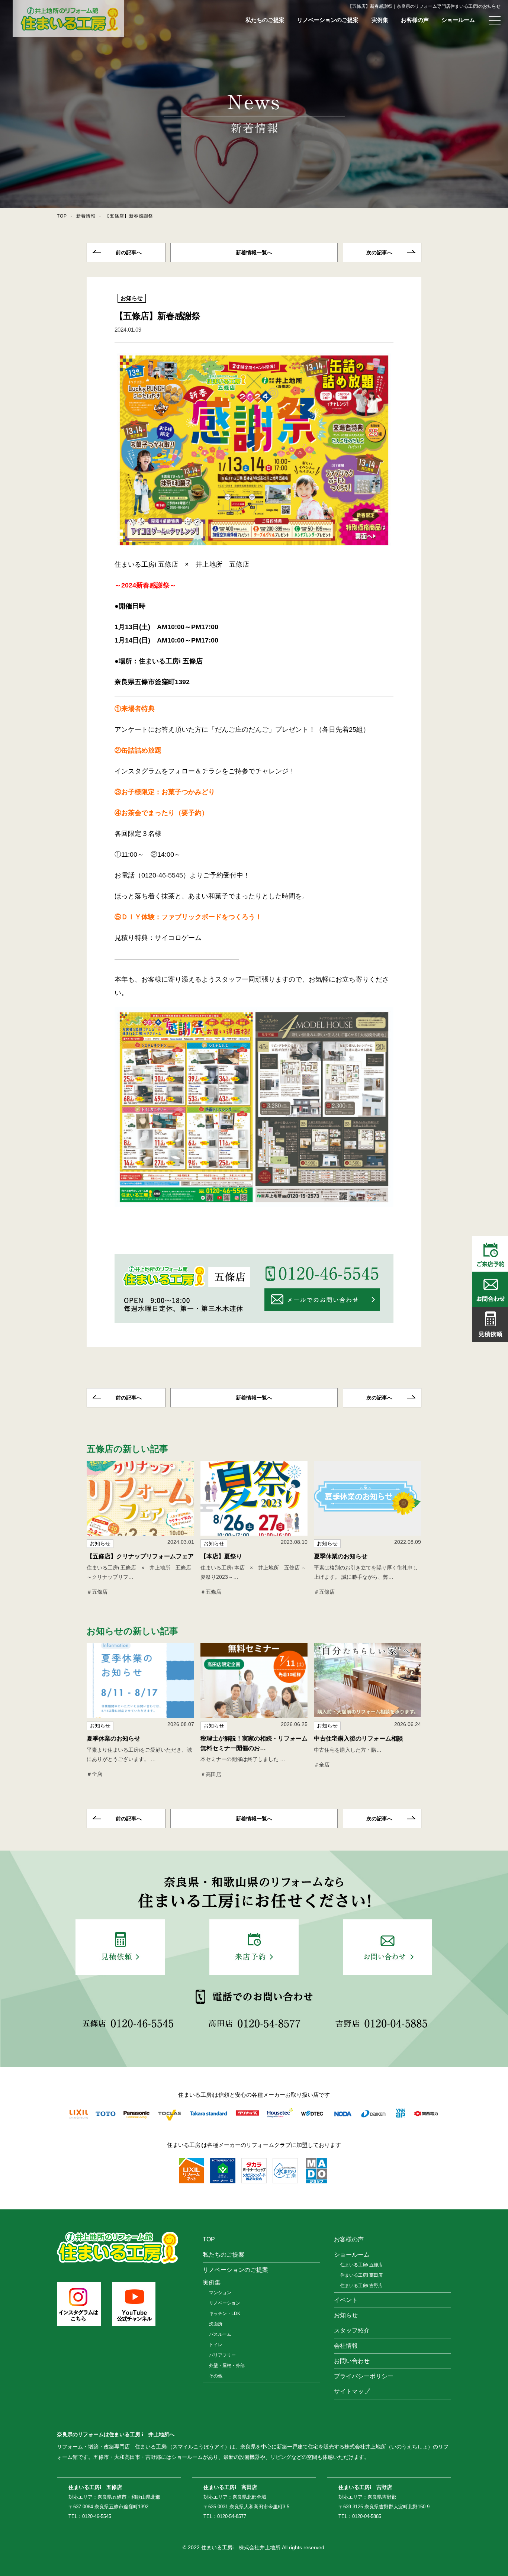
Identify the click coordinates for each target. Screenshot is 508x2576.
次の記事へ (379, 252)
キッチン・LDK (225, 2313)
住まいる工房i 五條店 (361, 2265)
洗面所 (216, 2324)
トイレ (216, 2345)
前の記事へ (129, 252)
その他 (216, 2376)
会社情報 (346, 2346)
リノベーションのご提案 (328, 20)
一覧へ (254, 252)
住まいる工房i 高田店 (361, 2275)
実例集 (380, 20)
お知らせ (132, 298)
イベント (346, 2300)
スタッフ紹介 (352, 2330)
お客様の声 (415, 20)
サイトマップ (352, 2391)
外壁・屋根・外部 (227, 2366)
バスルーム (220, 2334)
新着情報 (86, 216)
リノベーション (225, 2303)
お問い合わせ (352, 2361)
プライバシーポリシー (364, 2376)
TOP (62, 216)
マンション (220, 2293)
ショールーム (458, 20)
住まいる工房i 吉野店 (361, 2286)
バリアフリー (222, 2355)
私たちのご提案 (265, 20)
